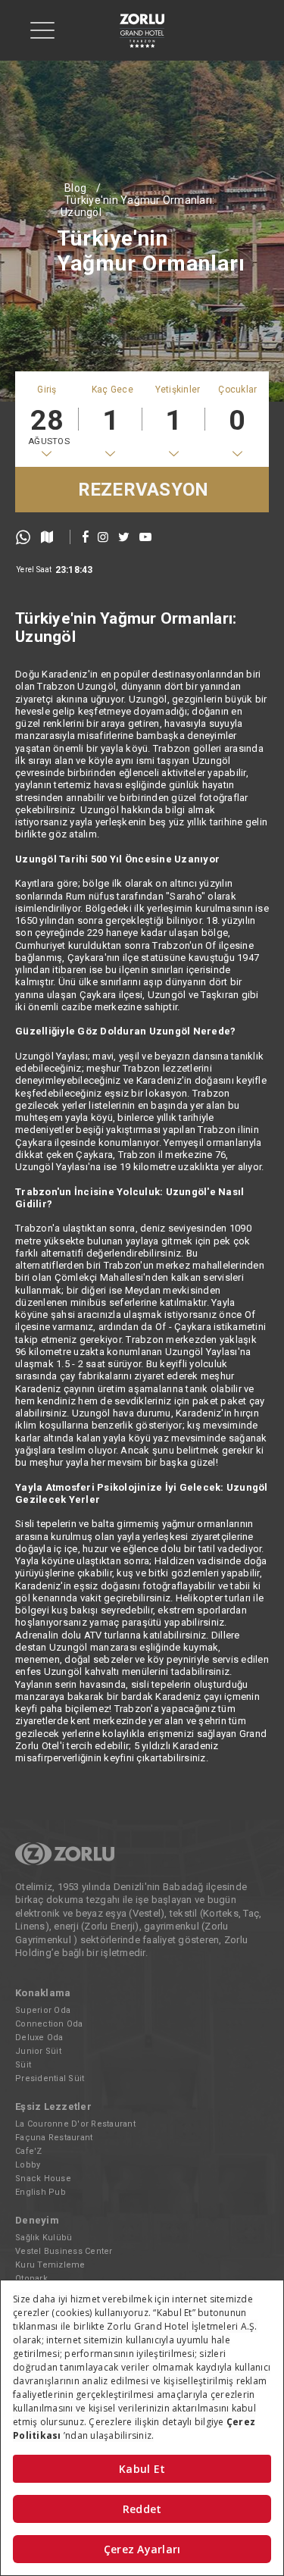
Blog (75, 188)
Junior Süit (38, 2051)
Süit (23, 2065)
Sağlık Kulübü (44, 2238)
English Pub (41, 2192)
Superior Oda (43, 2010)
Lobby (28, 2165)
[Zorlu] (65, 1862)
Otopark (31, 2279)
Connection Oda (49, 2024)
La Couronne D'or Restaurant (75, 2124)
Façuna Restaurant (54, 2138)
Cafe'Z (29, 2151)
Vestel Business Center (64, 2251)
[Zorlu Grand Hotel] (142, 31)
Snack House (43, 2178)
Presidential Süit (50, 2078)
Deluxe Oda (39, 2038)
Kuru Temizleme (50, 2265)
